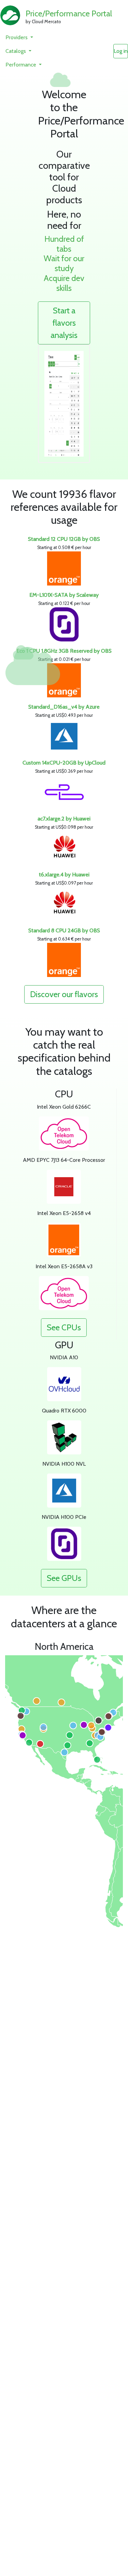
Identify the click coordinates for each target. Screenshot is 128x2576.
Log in (121, 51)
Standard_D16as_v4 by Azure (64, 707)
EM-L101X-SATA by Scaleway (64, 595)
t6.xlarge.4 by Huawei (64, 875)
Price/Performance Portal (69, 13)
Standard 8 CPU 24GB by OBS (64, 930)
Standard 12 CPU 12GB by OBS (64, 539)
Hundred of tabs (64, 244)
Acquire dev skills (64, 283)
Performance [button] (22, 65)
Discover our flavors (64, 994)
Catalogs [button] (16, 51)
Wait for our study (64, 263)
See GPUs (64, 1578)
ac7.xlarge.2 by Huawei (64, 819)
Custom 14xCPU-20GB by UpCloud (64, 763)
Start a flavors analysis (64, 323)
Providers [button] (17, 37)
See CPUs (64, 1327)
